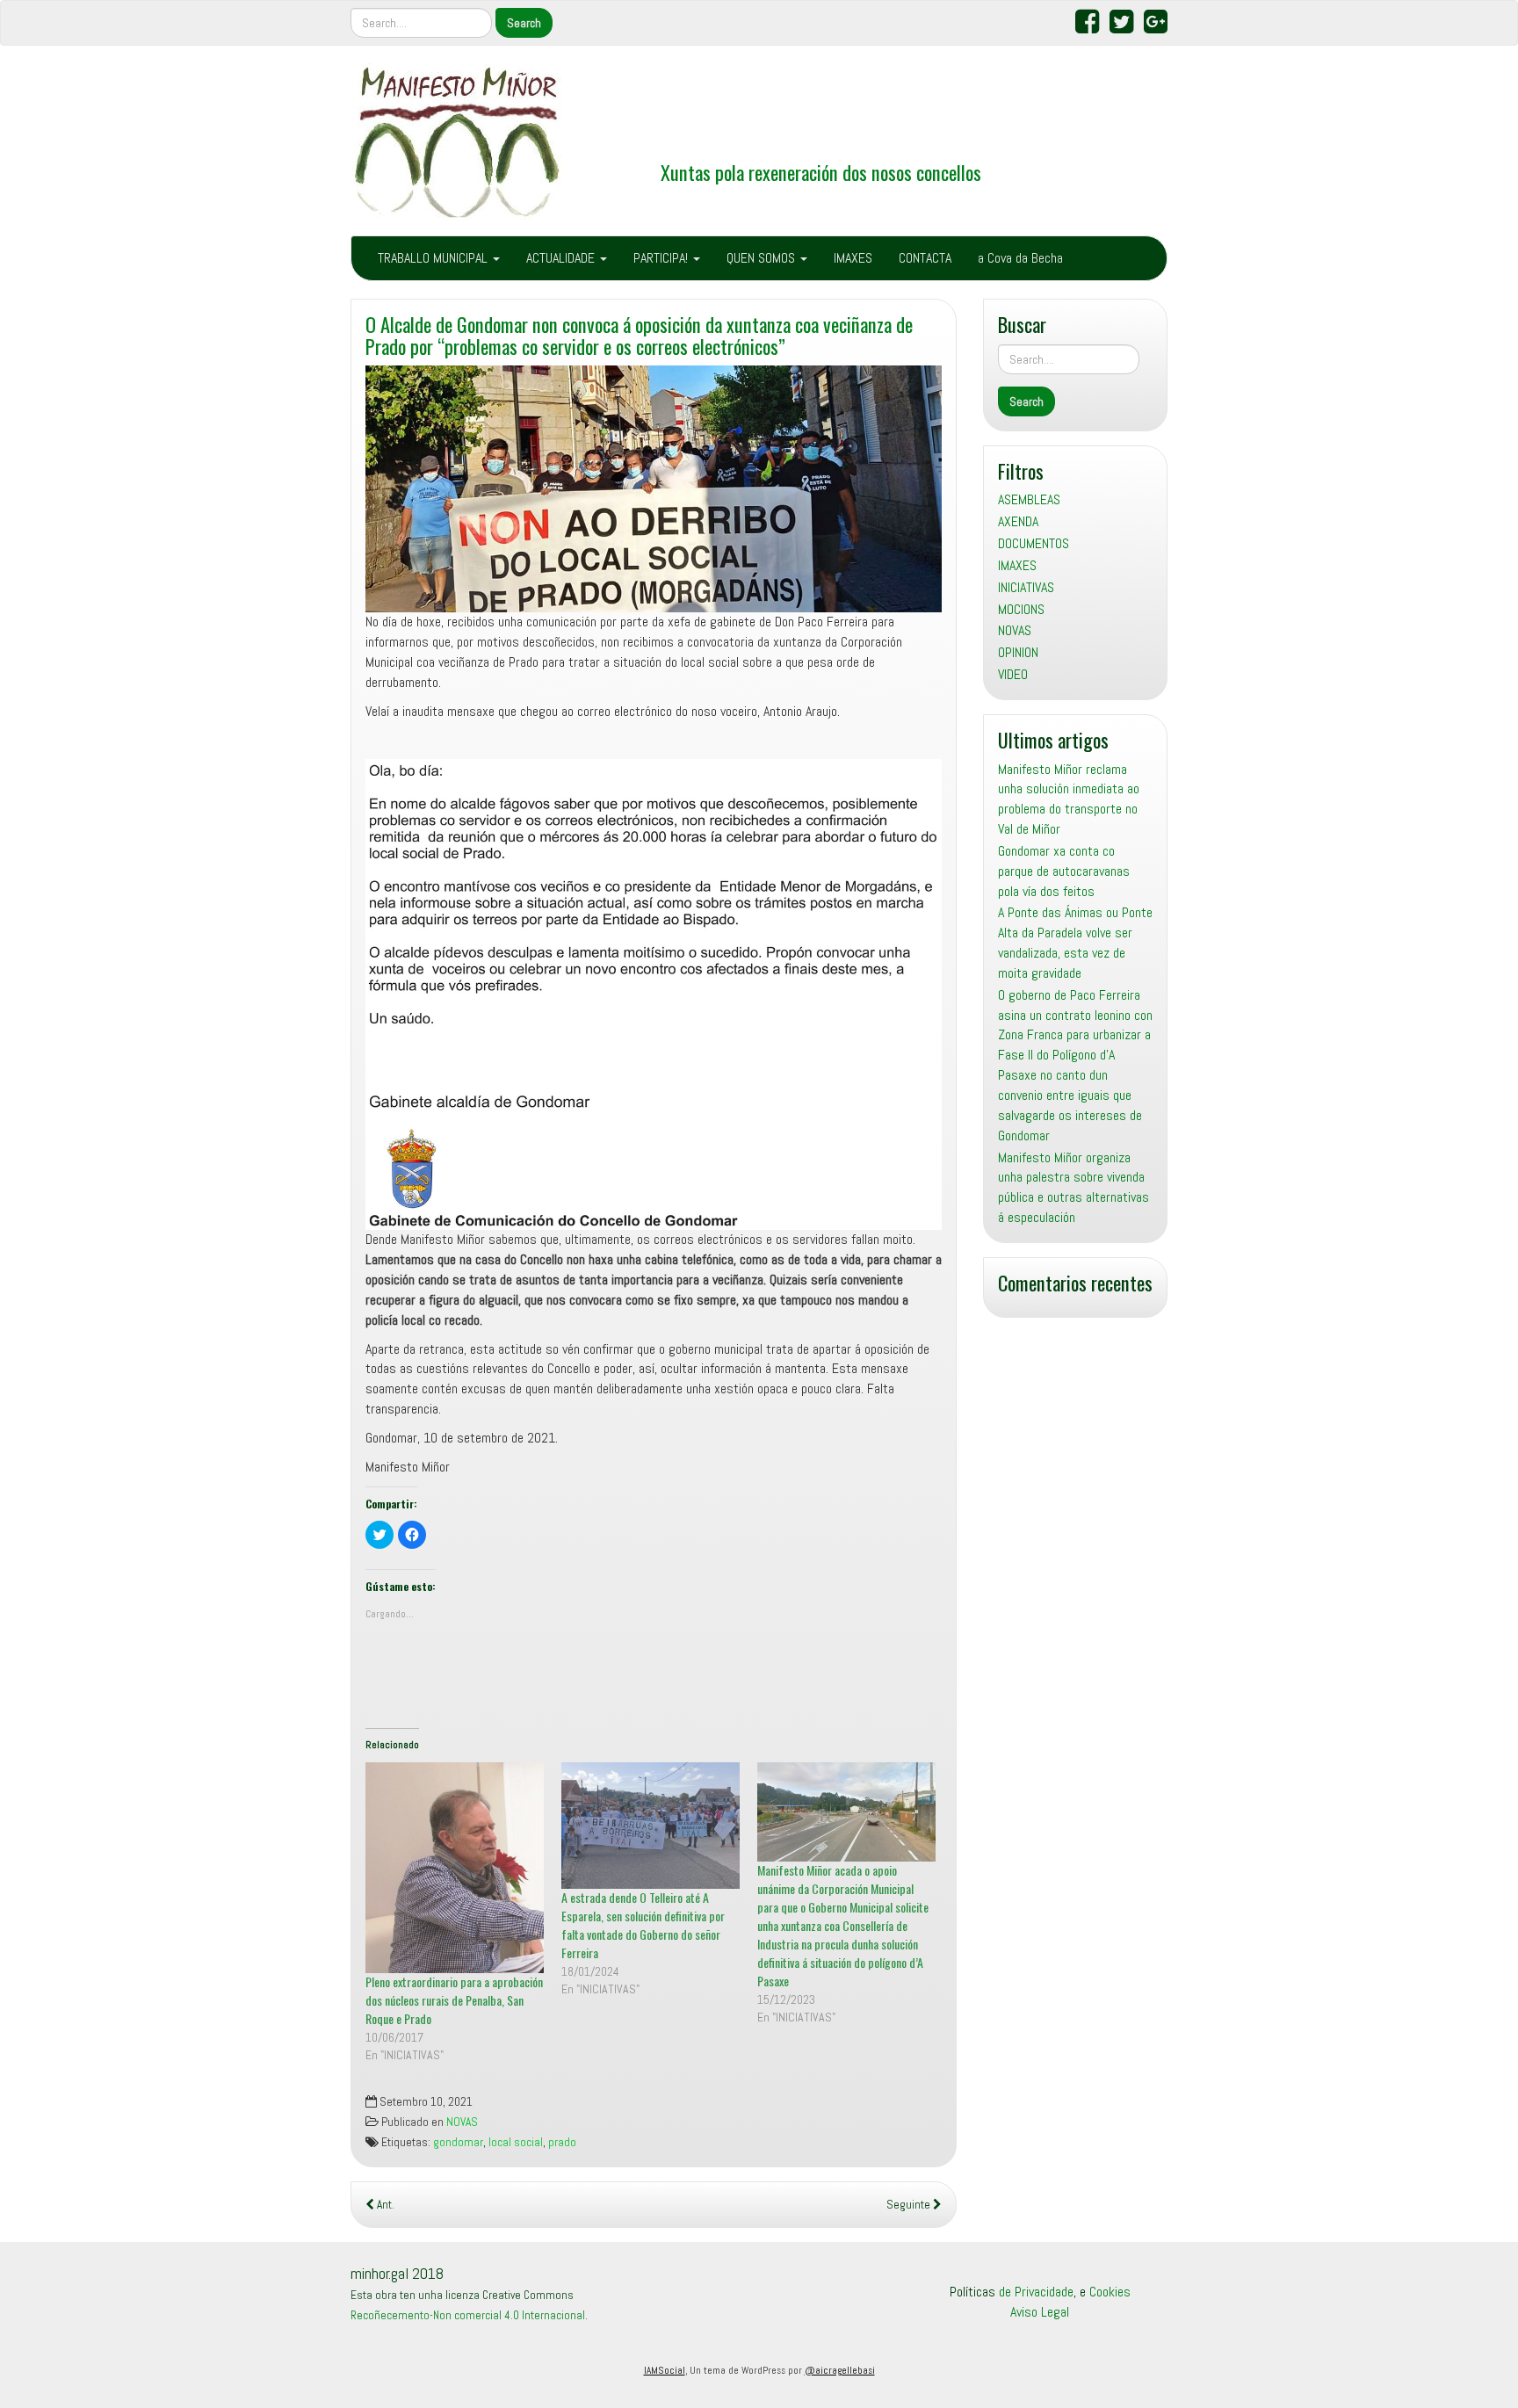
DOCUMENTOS (1034, 543)
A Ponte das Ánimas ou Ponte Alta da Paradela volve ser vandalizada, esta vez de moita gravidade (1075, 943)
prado (562, 2142)
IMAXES (853, 258)
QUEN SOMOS (763, 258)
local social (516, 2142)
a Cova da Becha (1020, 258)
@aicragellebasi (840, 2370)
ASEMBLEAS (1029, 499)
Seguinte (910, 2205)
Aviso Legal (1040, 2312)
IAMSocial (665, 2370)
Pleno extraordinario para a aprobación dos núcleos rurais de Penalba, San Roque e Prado (454, 2000)
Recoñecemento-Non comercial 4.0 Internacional (468, 2315)
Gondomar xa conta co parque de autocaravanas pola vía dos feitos (1064, 871)
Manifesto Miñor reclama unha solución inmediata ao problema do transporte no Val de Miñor (1069, 799)
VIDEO (1013, 674)
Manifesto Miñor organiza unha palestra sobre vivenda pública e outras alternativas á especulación (1073, 1188)
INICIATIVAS (1026, 587)
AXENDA (1018, 521)
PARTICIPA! (662, 258)
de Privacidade (1036, 2292)
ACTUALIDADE (562, 258)
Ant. (384, 2205)
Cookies (1110, 2292)
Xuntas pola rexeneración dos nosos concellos (821, 172)
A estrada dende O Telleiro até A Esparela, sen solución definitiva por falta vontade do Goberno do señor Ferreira (643, 1925)
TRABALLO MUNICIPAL (434, 258)
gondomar (458, 2142)
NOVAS (462, 2122)
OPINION (1018, 652)
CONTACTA (925, 258)
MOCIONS (1021, 609)
